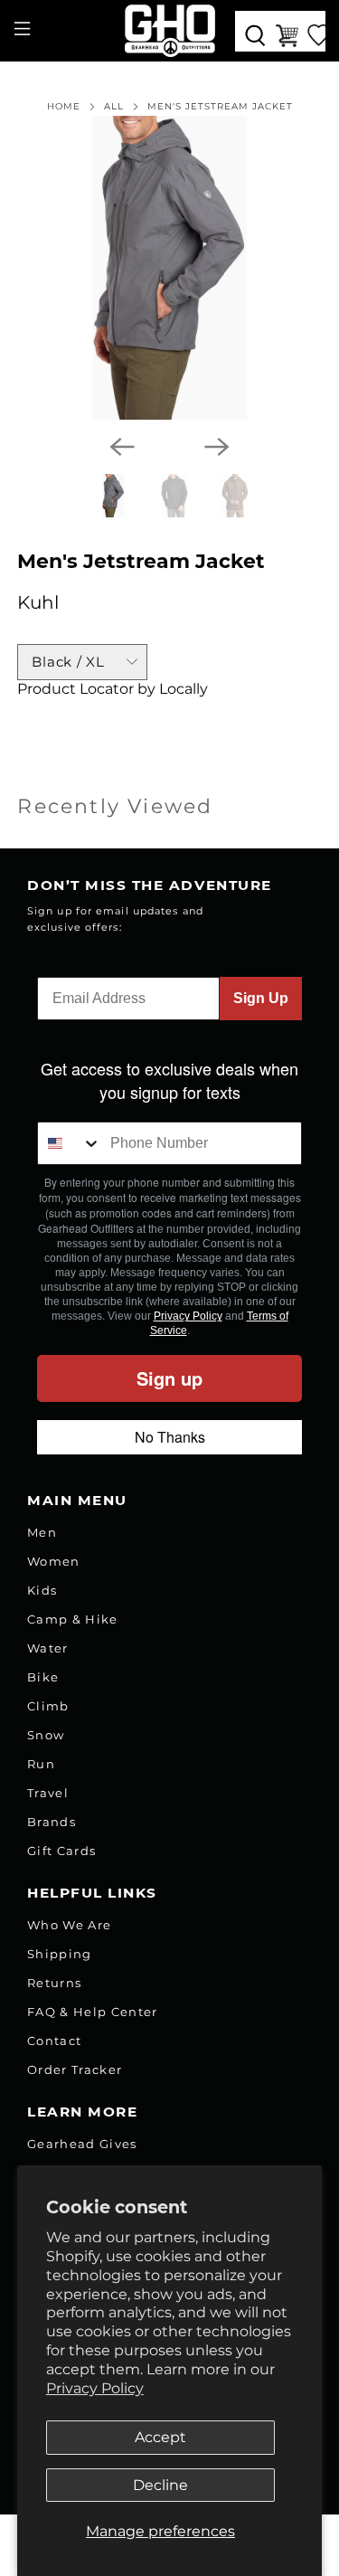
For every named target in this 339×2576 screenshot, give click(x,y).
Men (42, 1532)
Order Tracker (75, 2069)
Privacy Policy (95, 2388)
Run (41, 1764)
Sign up (169, 1378)
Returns (54, 1983)
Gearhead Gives (82, 2144)
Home (64, 107)
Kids (42, 1590)
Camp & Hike (73, 1619)
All (114, 107)
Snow (46, 1735)
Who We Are (69, 1925)
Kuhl (38, 602)
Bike (43, 1677)
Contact (54, 2041)
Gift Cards (61, 1851)
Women (54, 1561)
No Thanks (170, 1437)
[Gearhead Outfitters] (170, 31)
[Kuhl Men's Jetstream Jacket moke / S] (169, 268)
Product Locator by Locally (113, 689)
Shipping (60, 1954)
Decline (160, 2485)
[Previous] (122, 447)
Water (48, 1648)
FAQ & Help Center (93, 2012)
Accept (160, 2437)
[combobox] (70, 1143)
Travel (48, 1793)
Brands (52, 1822)
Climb (48, 1706)
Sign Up (261, 998)
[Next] (217, 447)
